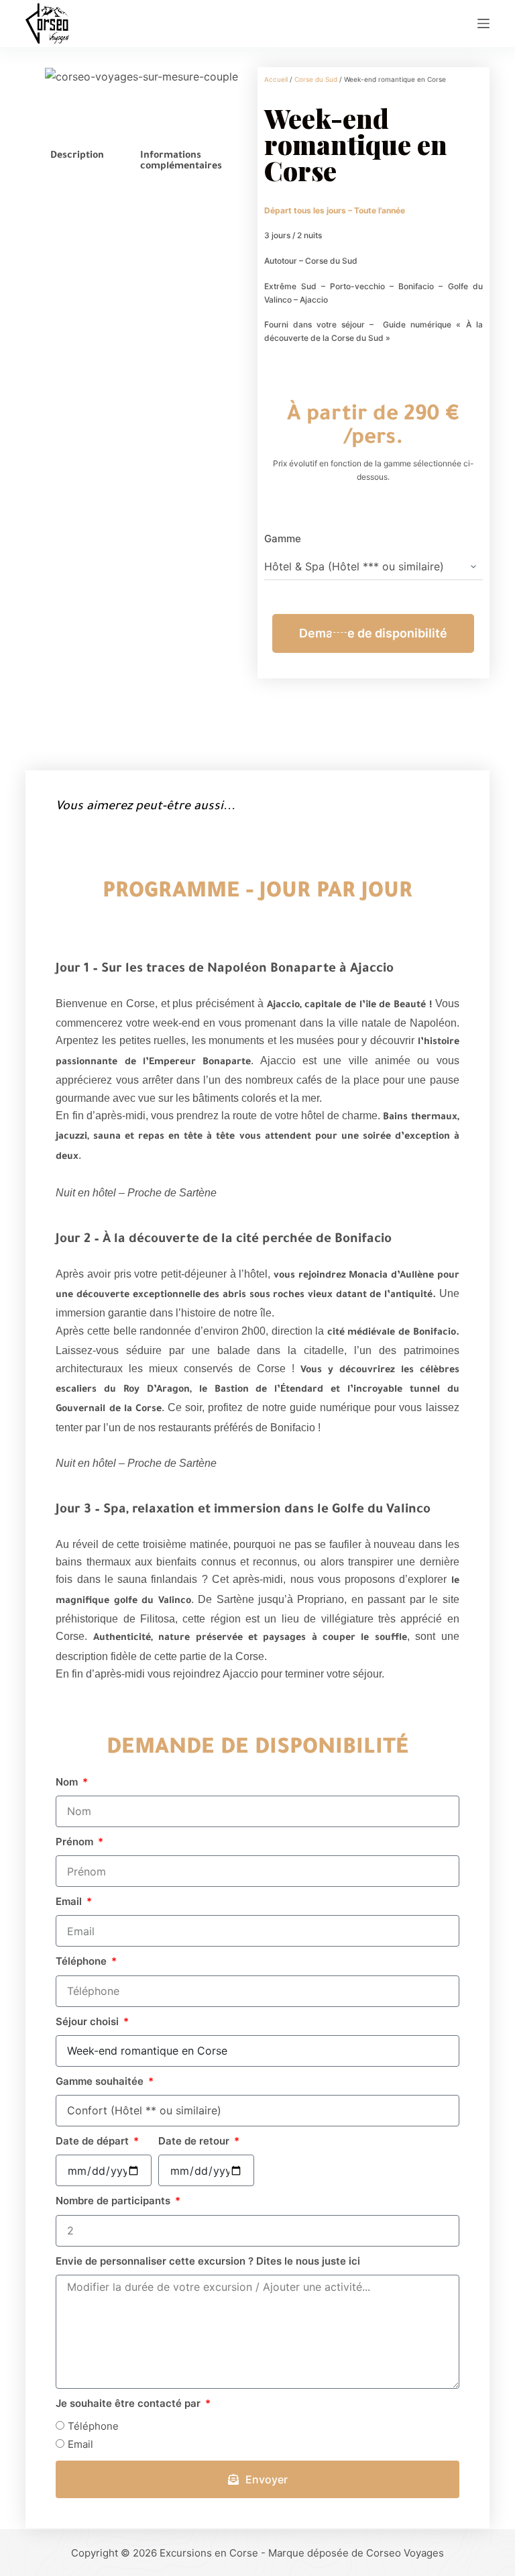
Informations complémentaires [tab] (181, 162)
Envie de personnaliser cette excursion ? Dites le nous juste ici (208, 2261)
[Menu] (483, 23)
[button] (45, 85)
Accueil (276, 79)
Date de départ (94, 2141)
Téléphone (82, 1961)
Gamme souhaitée (101, 2081)
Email (70, 1901)
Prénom (76, 1842)
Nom (68, 1782)
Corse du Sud (316, 79)
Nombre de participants (114, 2201)
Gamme (283, 538)
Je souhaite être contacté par (129, 2403)
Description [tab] (77, 156)
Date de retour (195, 2141)
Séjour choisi (89, 2021)
